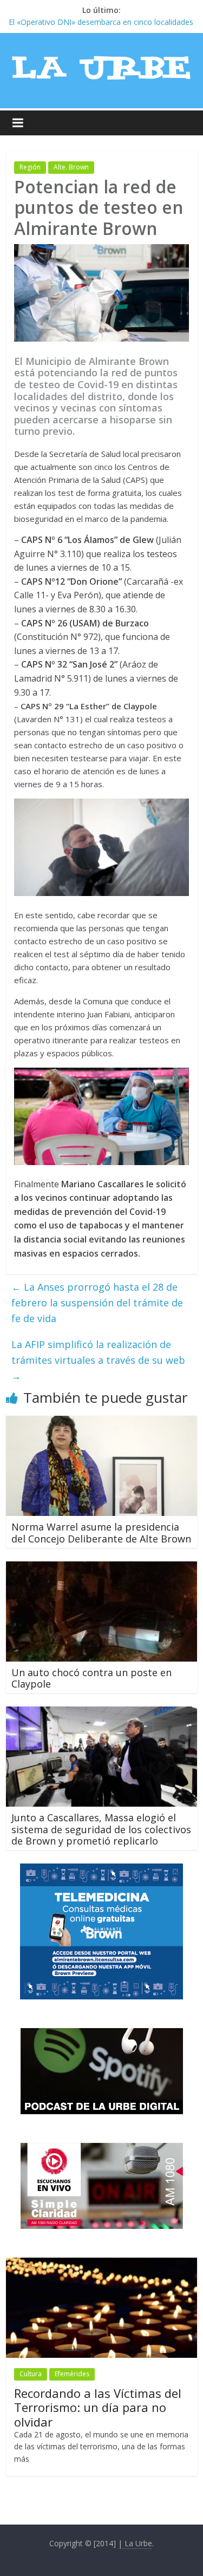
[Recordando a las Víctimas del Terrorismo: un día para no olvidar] (101, 2263)
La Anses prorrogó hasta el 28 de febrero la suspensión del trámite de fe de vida (97, 1303)
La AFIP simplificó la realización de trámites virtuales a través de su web (98, 1360)
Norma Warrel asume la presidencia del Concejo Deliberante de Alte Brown (101, 1533)
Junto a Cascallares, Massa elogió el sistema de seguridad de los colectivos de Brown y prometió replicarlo (101, 1829)
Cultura (31, 2374)
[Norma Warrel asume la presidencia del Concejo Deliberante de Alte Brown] (101, 1422)
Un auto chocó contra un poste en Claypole (91, 1678)
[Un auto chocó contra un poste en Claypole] (101, 1568)
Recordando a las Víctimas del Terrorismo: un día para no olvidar (98, 2407)
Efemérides (72, 2374)
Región (30, 167)
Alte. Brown (71, 167)
